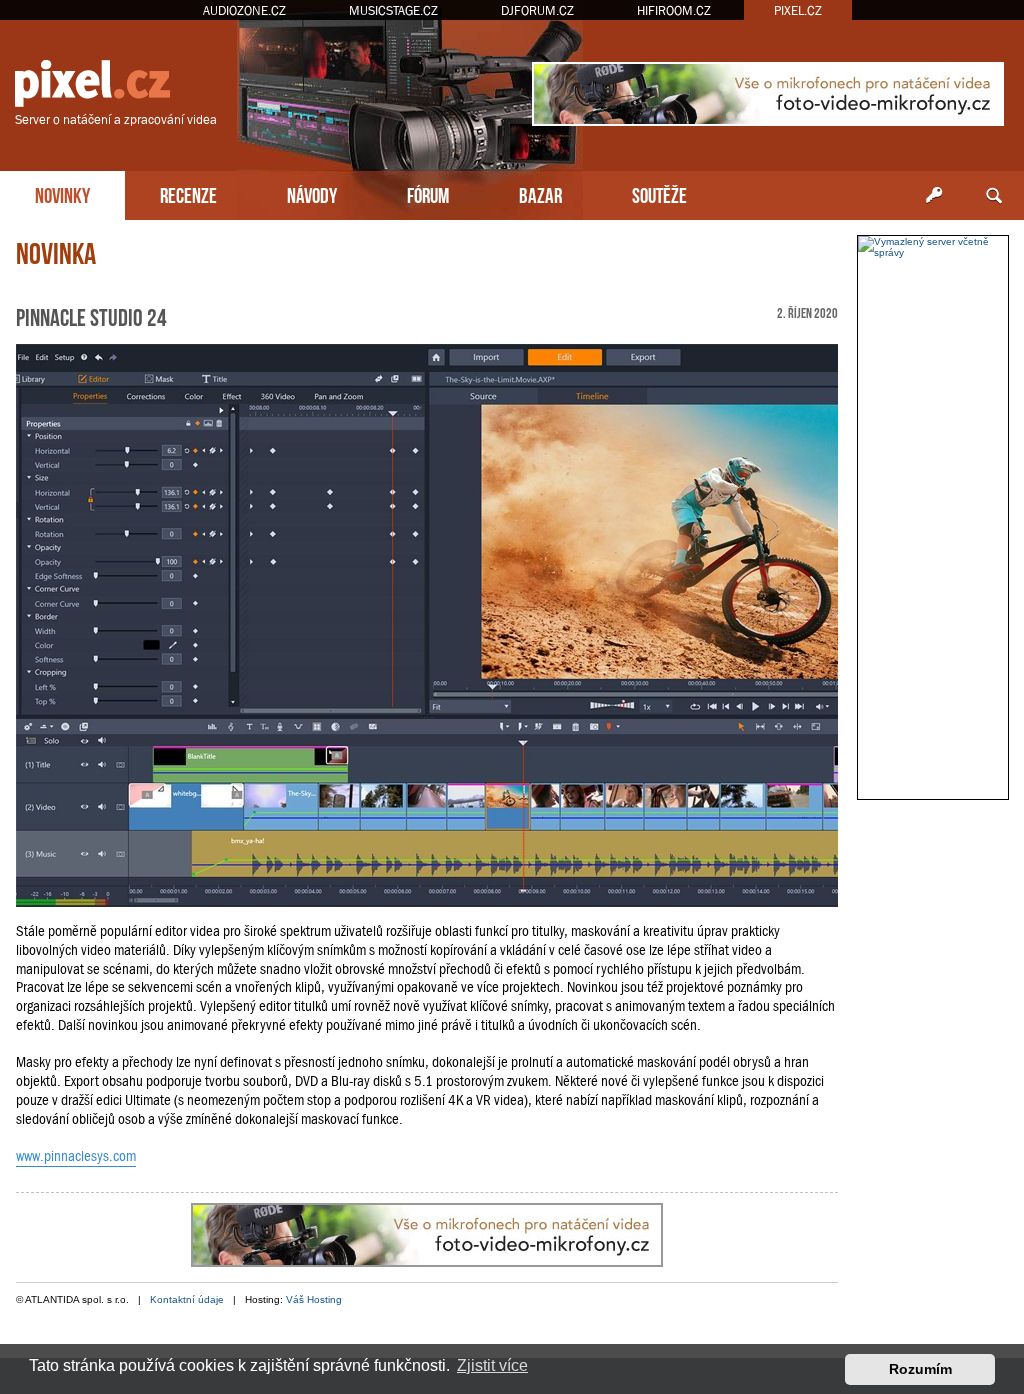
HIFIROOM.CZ (674, 10)
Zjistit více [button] (492, 1365)
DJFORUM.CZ (537, 10)
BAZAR (540, 193)
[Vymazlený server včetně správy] (933, 247)
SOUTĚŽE (659, 193)
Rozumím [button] (920, 1369)
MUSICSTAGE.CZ (393, 10)
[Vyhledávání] (994, 196)
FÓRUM (428, 193)
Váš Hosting (314, 1299)
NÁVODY (312, 193)
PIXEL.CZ (798, 10)
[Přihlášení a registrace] (934, 196)
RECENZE (188, 193)
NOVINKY (62, 193)
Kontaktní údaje (187, 1299)
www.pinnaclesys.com (76, 1156)
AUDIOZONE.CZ (244, 10)
